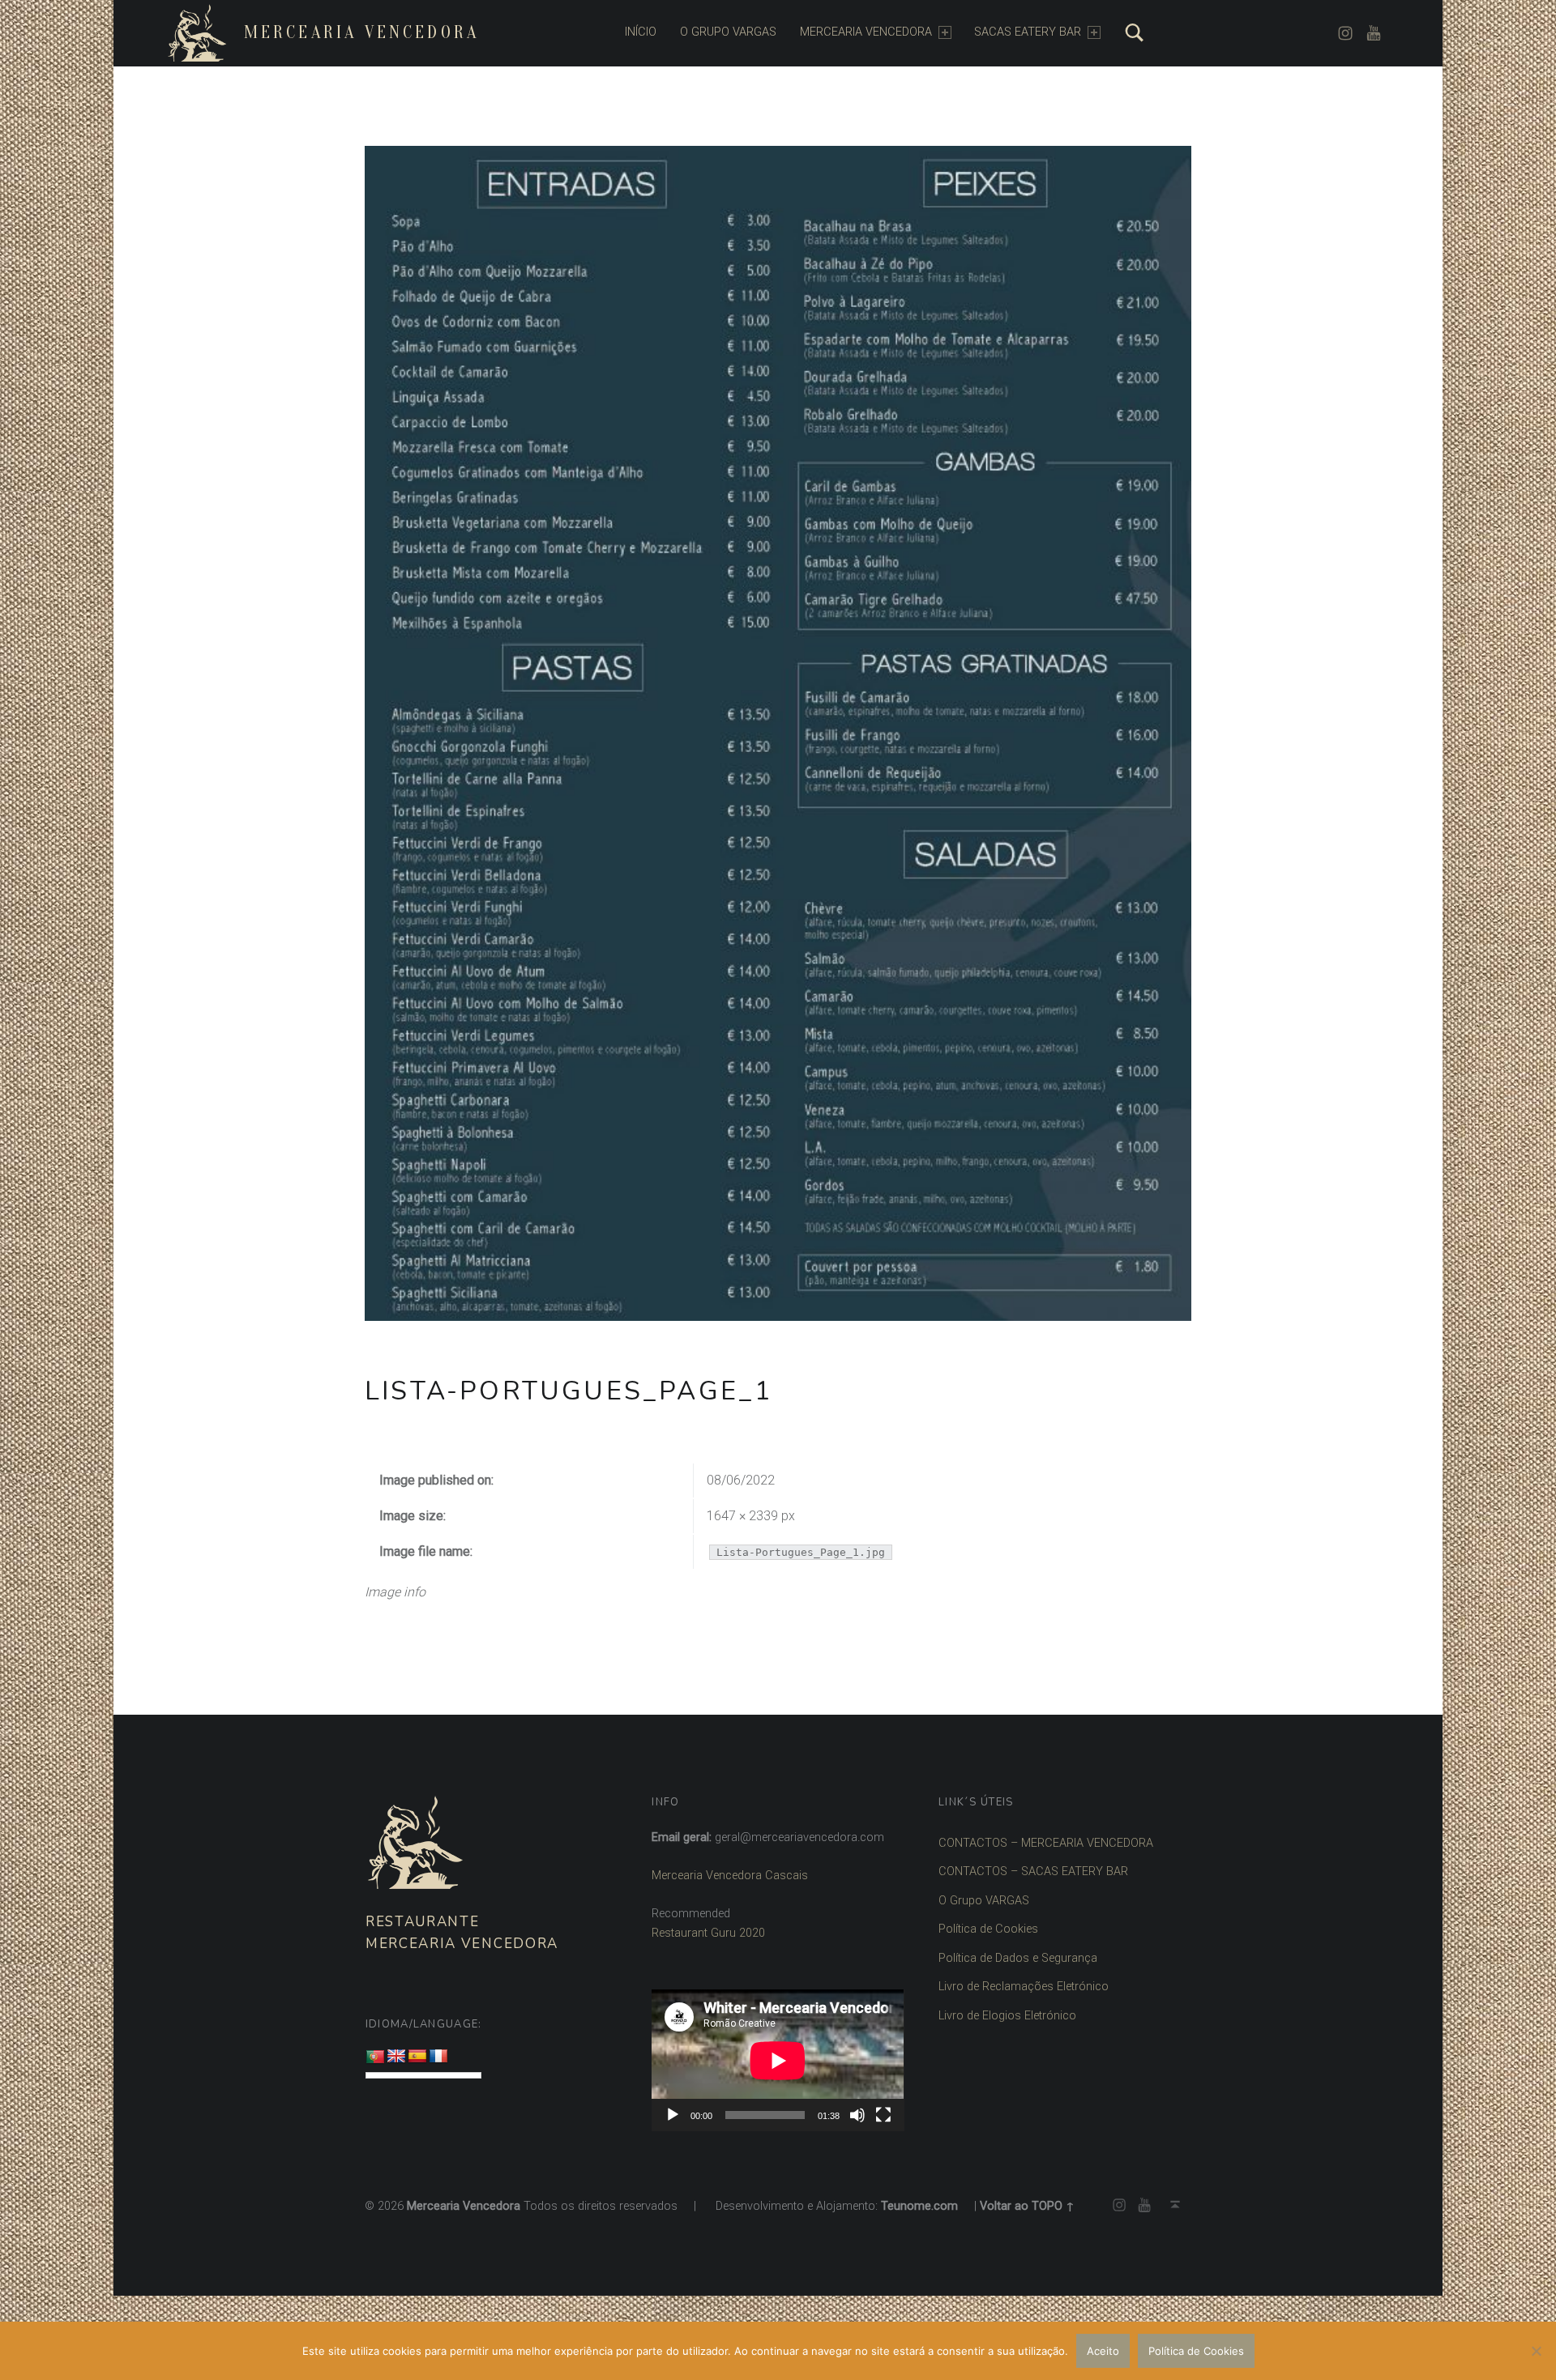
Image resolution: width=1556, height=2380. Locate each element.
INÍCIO (641, 32)
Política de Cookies (988, 1929)
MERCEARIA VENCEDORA (866, 32)
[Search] (1135, 32)
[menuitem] (641, 32)
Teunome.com (919, 2206)
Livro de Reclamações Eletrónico (1024, 1987)
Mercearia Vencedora (361, 32)
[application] (778, 2060)
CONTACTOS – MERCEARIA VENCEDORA (1046, 1843)
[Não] (1536, 2351)
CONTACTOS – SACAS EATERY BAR (1033, 1872)
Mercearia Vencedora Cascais (730, 1876)
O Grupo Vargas (728, 32)
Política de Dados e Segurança (1018, 1958)
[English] (396, 2057)
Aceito (1103, 2351)
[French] (438, 2057)
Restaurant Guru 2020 (708, 1933)
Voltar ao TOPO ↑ (1027, 2206)
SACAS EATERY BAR (1028, 32)
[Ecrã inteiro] (883, 2115)
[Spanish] (417, 2057)
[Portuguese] (375, 2057)
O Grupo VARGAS (984, 1901)
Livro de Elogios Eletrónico (1007, 2016)
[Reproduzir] (673, 2115)
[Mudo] (857, 2115)
